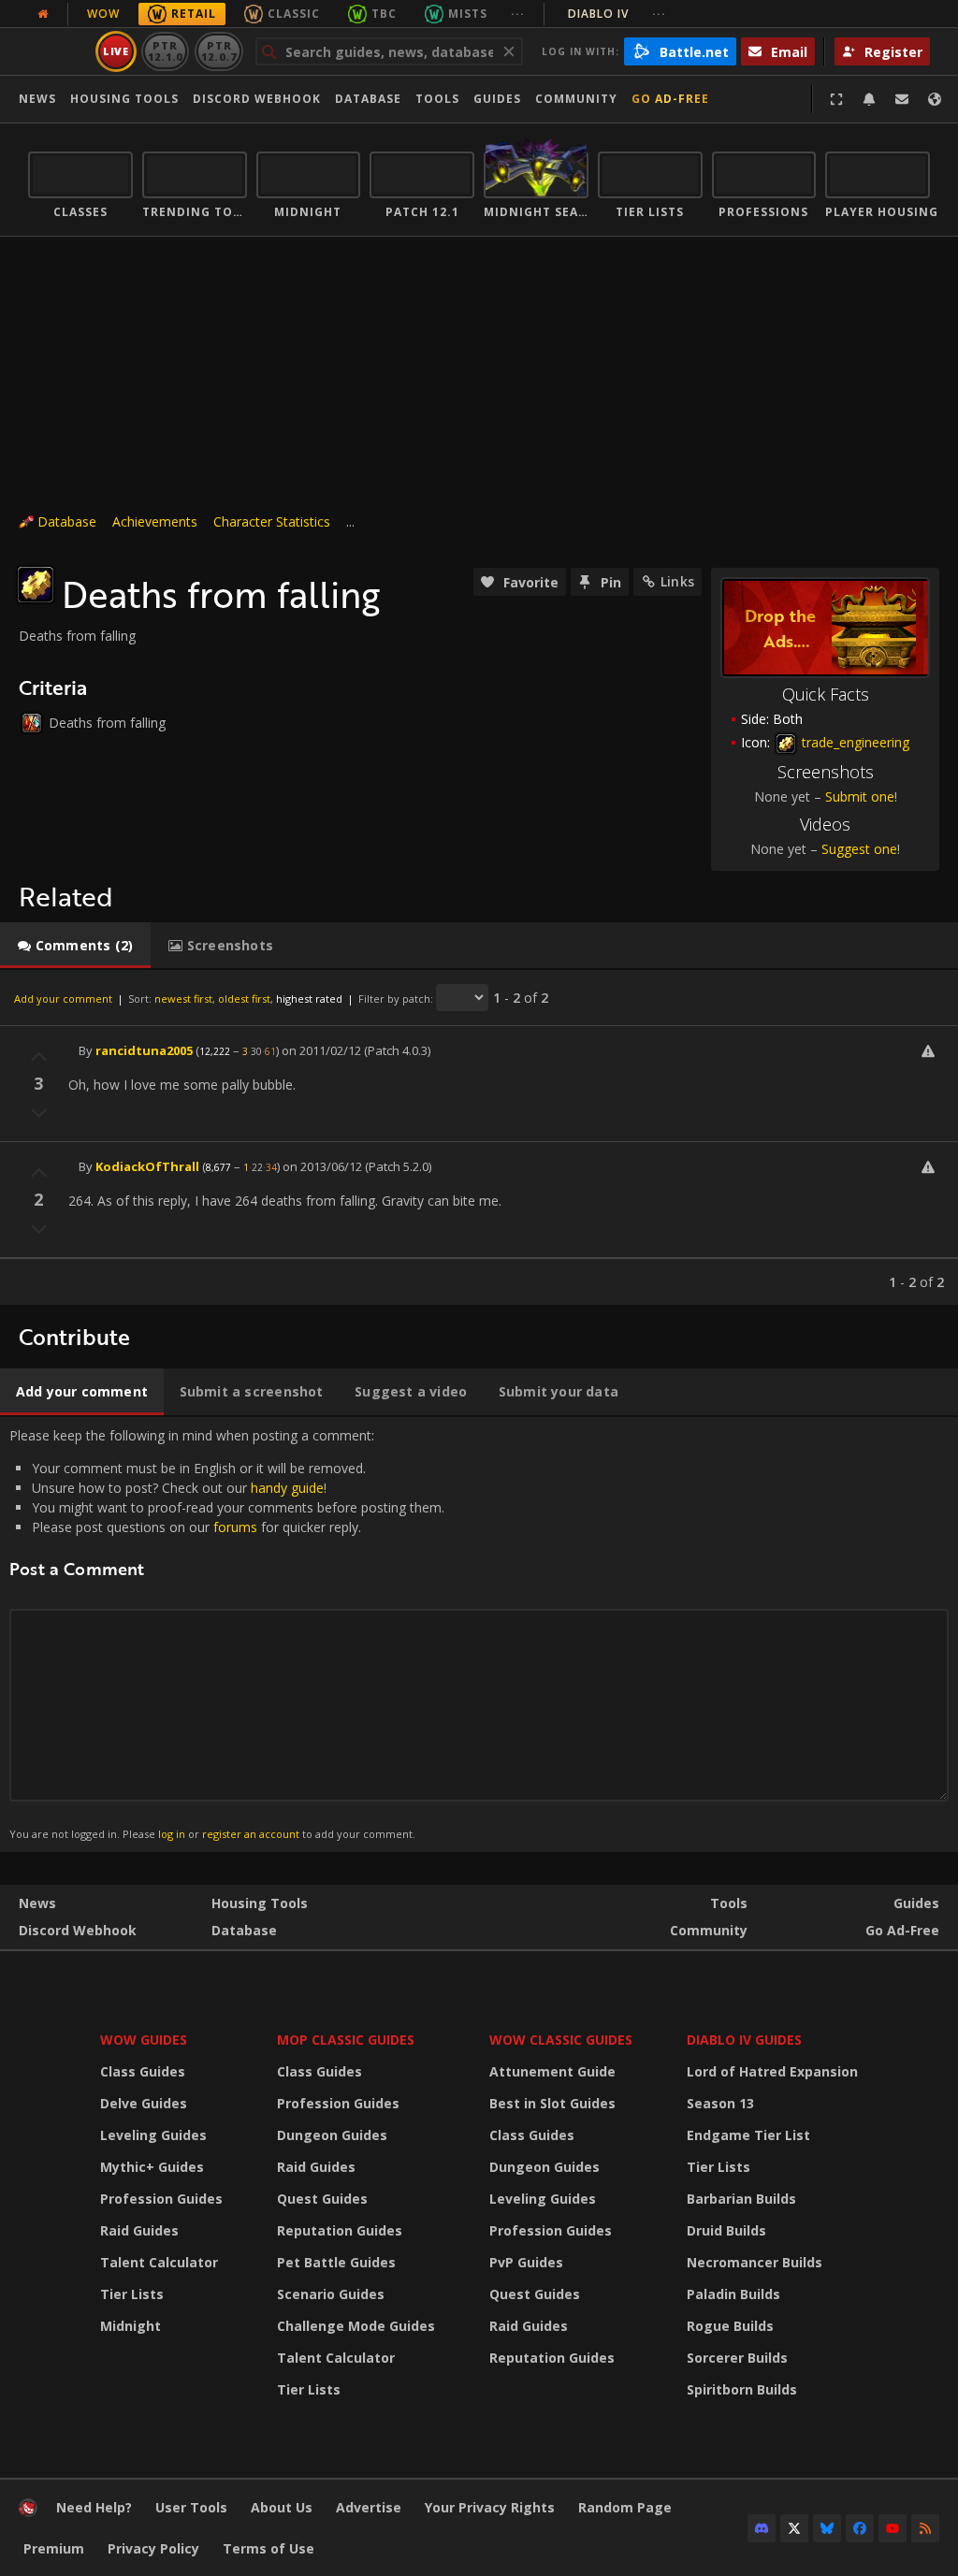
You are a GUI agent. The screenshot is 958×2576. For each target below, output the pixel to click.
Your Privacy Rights (490, 2507)
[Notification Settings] (869, 99)
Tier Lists (132, 2294)
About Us (282, 2507)
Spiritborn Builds (742, 2389)
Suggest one (859, 849)
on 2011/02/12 (321, 1050)
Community (576, 99)
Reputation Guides (340, 2230)
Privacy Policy (153, 2548)
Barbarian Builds (741, 2199)
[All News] (43, 14)
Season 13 (720, 2103)
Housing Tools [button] (124, 99)
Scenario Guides (331, 2294)
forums (235, 1527)
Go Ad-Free (670, 99)
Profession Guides (161, 2199)
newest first (183, 999)
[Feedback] (902, 99)
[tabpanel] (479, 1137)
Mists (468, 14)
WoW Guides (144, 2040)
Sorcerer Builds (737, 2358)
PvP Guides (526, 2262)
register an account (251, 1834)
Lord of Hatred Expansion (772, 2071)
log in (172, 1834)
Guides (497, 99)
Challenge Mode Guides (356, 2326)
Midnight (131, 2326)
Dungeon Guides (332, 2135)
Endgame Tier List (748, 2135)
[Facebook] (860, 2528)
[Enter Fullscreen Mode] (836, 99)
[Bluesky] (827, 2528)
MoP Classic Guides (346, 2040)
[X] (794, 2528)
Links (677, 581)
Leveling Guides (153, 2135)
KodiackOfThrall (147, 1166)
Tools (729, 1903)
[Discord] (762, 2528)
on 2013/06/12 (322, 1166)
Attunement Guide (552, 2071)
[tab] (75, 946)
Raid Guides (139, 2230)
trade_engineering (854, 742)
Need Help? (94, 2507)
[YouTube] (893, 2528)
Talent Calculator (159, 2262)
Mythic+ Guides (152, 2167)
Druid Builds (726, 2230)
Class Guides (143, 2071)
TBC (384, 14)
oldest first (244, 999)
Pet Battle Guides (336, 2262)
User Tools (191, 2507)
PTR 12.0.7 (218, 51)
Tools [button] (437, 99)
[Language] (935, 99)
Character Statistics (272, 521)
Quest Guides (322, 2199)
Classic (294, 14)
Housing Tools (260, 1903)
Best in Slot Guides (552, 2103)
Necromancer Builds (755, 2262)
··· (518, 14)
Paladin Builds (733, 2294)
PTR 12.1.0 (165, 51)
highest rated (309, 999)
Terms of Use (269, 2548)
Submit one (860, 796)
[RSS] (925, 2528)
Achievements (155, 521)
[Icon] (36, 585)
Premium (54, 2548)
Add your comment (63, 999)
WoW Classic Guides (561, 2040)
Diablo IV (617, 14)
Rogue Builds (730, 2326)
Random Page (625, 2507)
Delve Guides (144, 2103)
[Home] (28, 2512)
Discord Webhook (257, 99)
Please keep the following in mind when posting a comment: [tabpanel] (227, 1634)
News (37, 99)
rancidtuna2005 (144, 1050)
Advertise (369, 2507)
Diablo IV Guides (744, 2040)
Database (368, 99)
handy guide (287, 1488)
